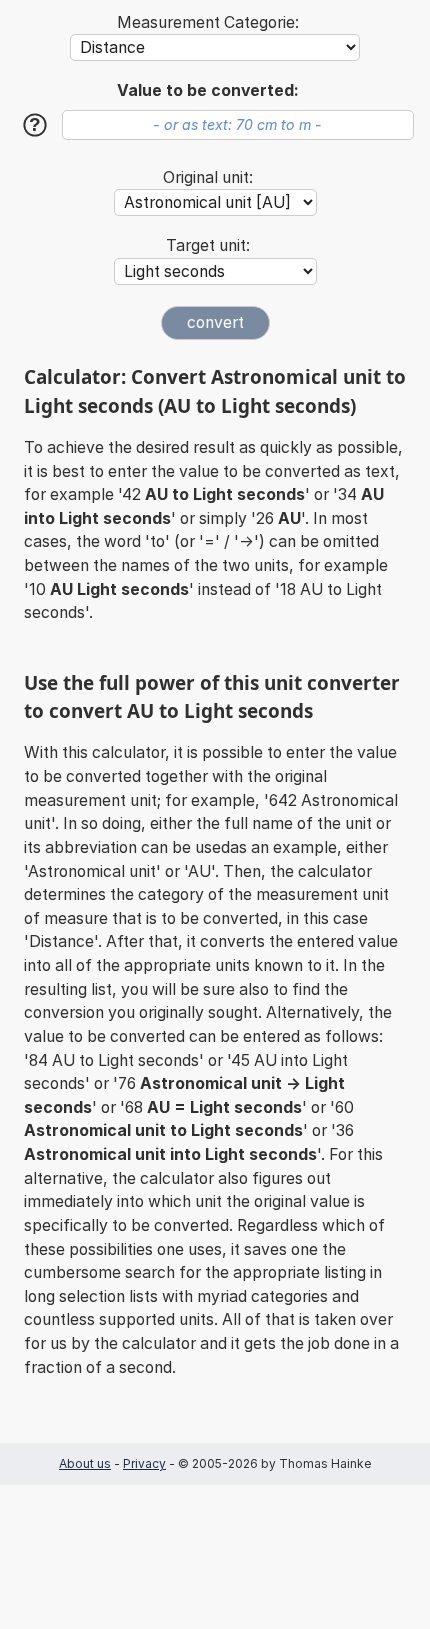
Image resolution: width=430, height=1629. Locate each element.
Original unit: (208, 177)
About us (85, 1463)
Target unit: (208, 245)
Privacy (144, 1463)
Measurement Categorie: (208, 22)
